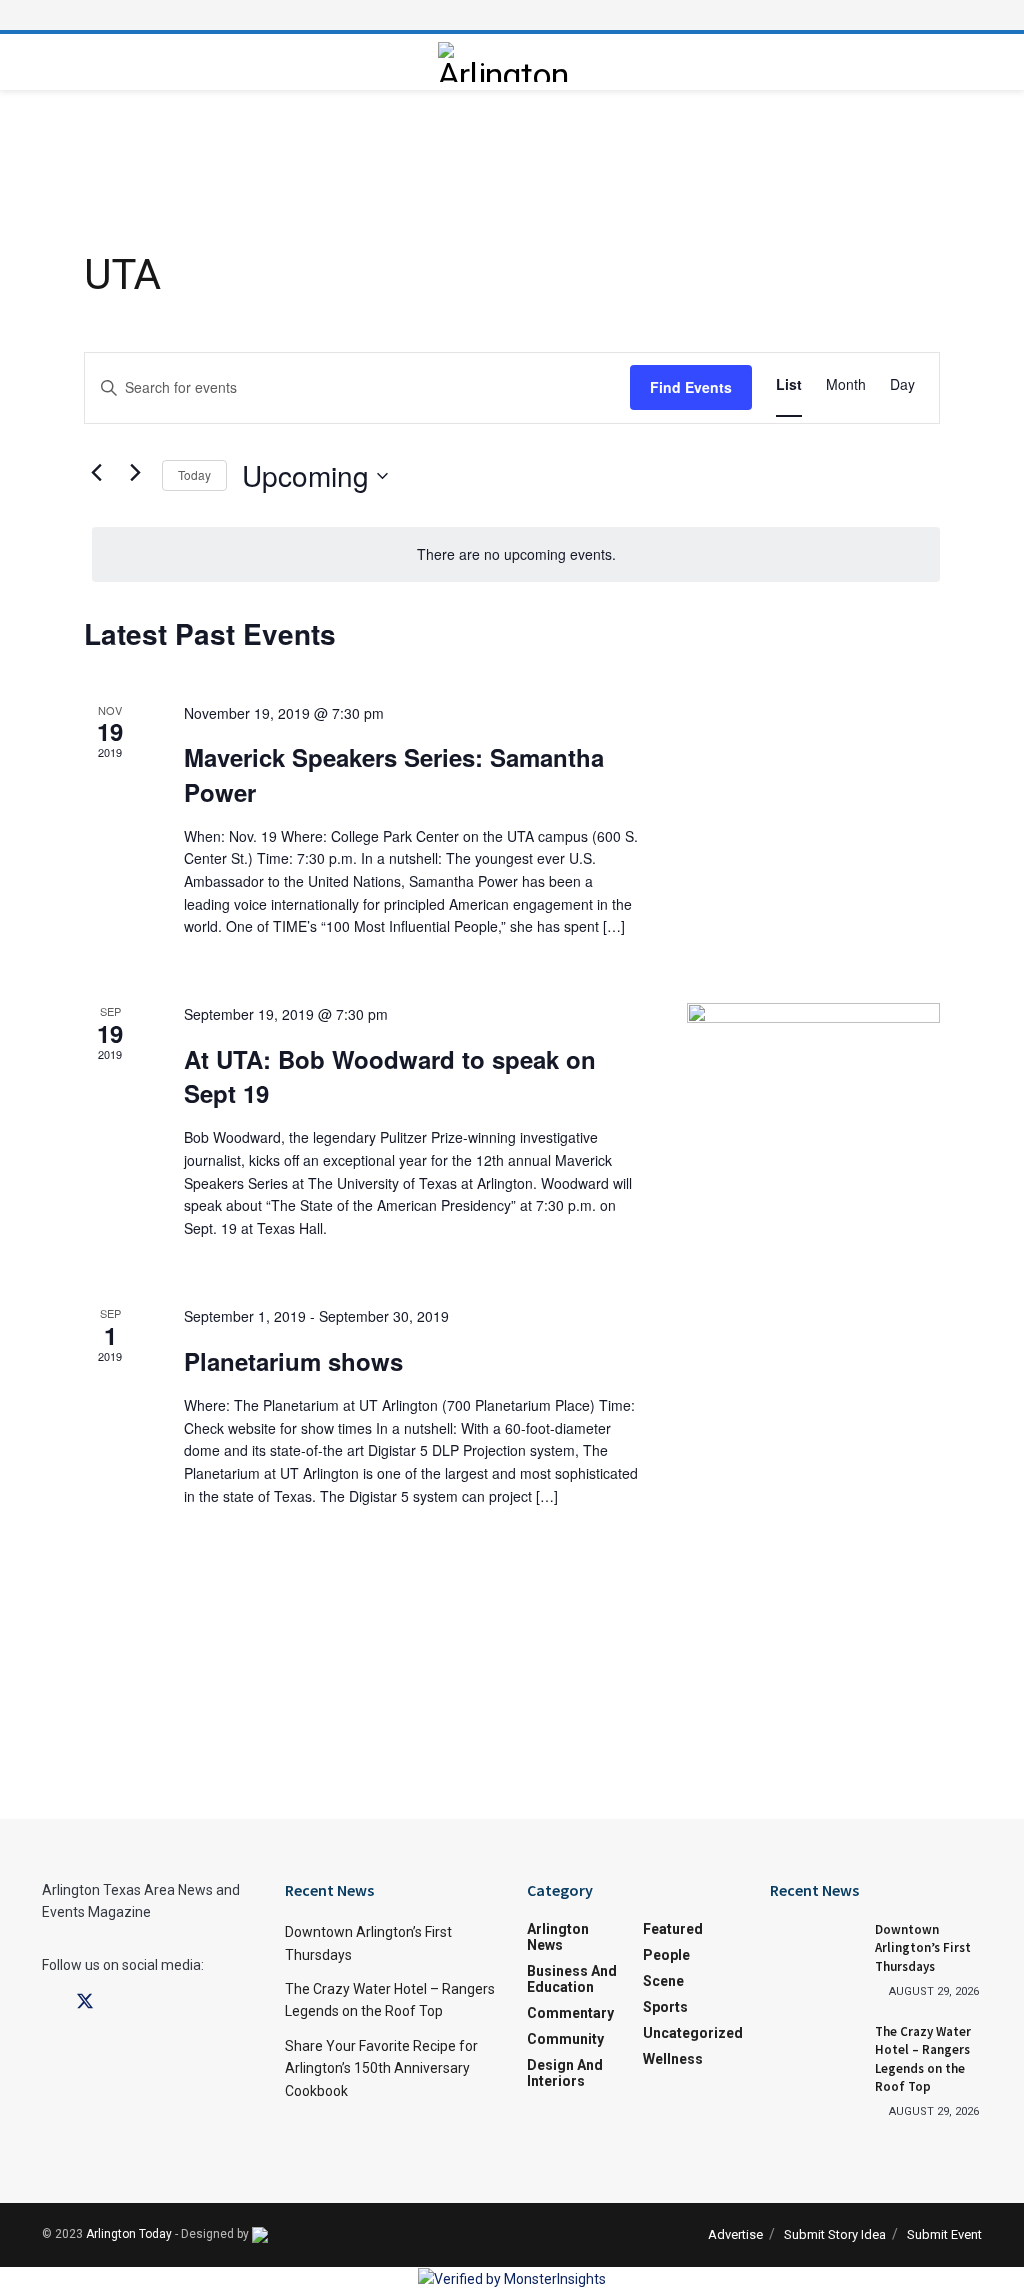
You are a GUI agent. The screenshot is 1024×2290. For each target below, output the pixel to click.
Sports (665, 2007)
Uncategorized (693, 2033)
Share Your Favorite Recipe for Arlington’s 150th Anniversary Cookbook (381, 2068)
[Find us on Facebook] (49, 2002)
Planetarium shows (293, 1361)
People (666, 1955)
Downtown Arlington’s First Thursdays (923, 1947)
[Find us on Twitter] (85, 2002)
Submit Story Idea (835, 2234)
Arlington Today (129, 2234)
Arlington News (558, 1937)
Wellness (673, 2059)
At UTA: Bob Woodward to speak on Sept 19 (390, 1076)
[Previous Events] (96, 472)
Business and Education (572, 1979)
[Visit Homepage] (507, 62)
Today (194, 474)
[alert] (516, 554)
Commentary (570, 2013)
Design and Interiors (565, 2073)
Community (565, 2039)
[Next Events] (135, 472)
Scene (663, 1981)
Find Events (691, 387)
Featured (673, 1929)
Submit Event (944, 2234)
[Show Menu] (512, 15)
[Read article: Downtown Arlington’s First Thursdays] (815, 1953)
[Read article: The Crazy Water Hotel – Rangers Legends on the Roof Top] (815, 2055)
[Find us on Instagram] (121, 2002)
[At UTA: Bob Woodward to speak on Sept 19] (813, 1074)
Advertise (735, 2234)
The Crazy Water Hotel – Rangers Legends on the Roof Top (923, 2059)
